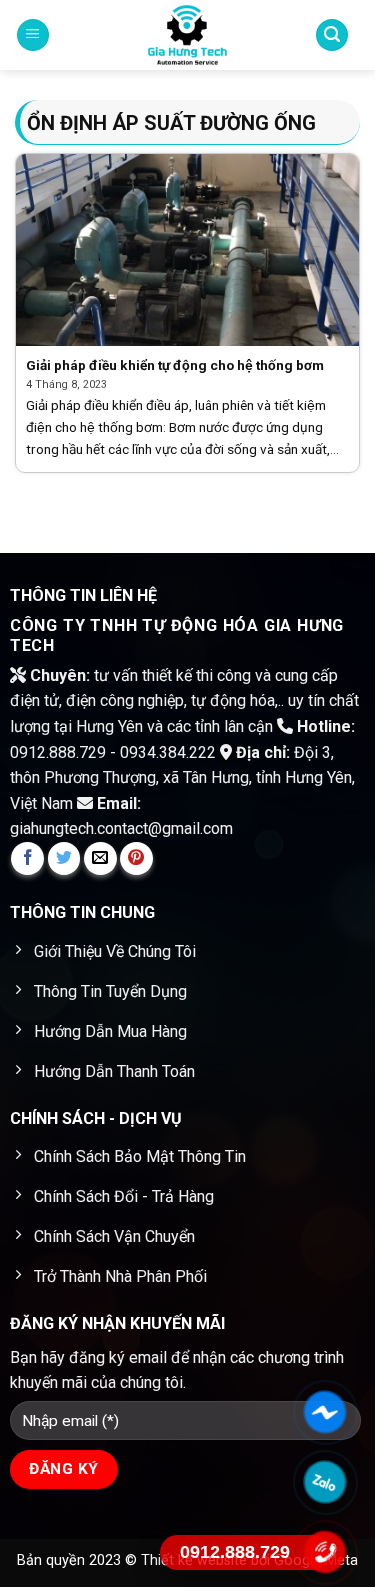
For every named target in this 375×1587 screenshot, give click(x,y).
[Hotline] (324, 1552)
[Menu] (33, 35)
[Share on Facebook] (27, 858)
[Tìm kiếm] (332, 35)
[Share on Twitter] (64, 858)
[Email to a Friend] (100, 858)
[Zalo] (324, 1482)
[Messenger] (324, 1412)
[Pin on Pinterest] (136, 858)
